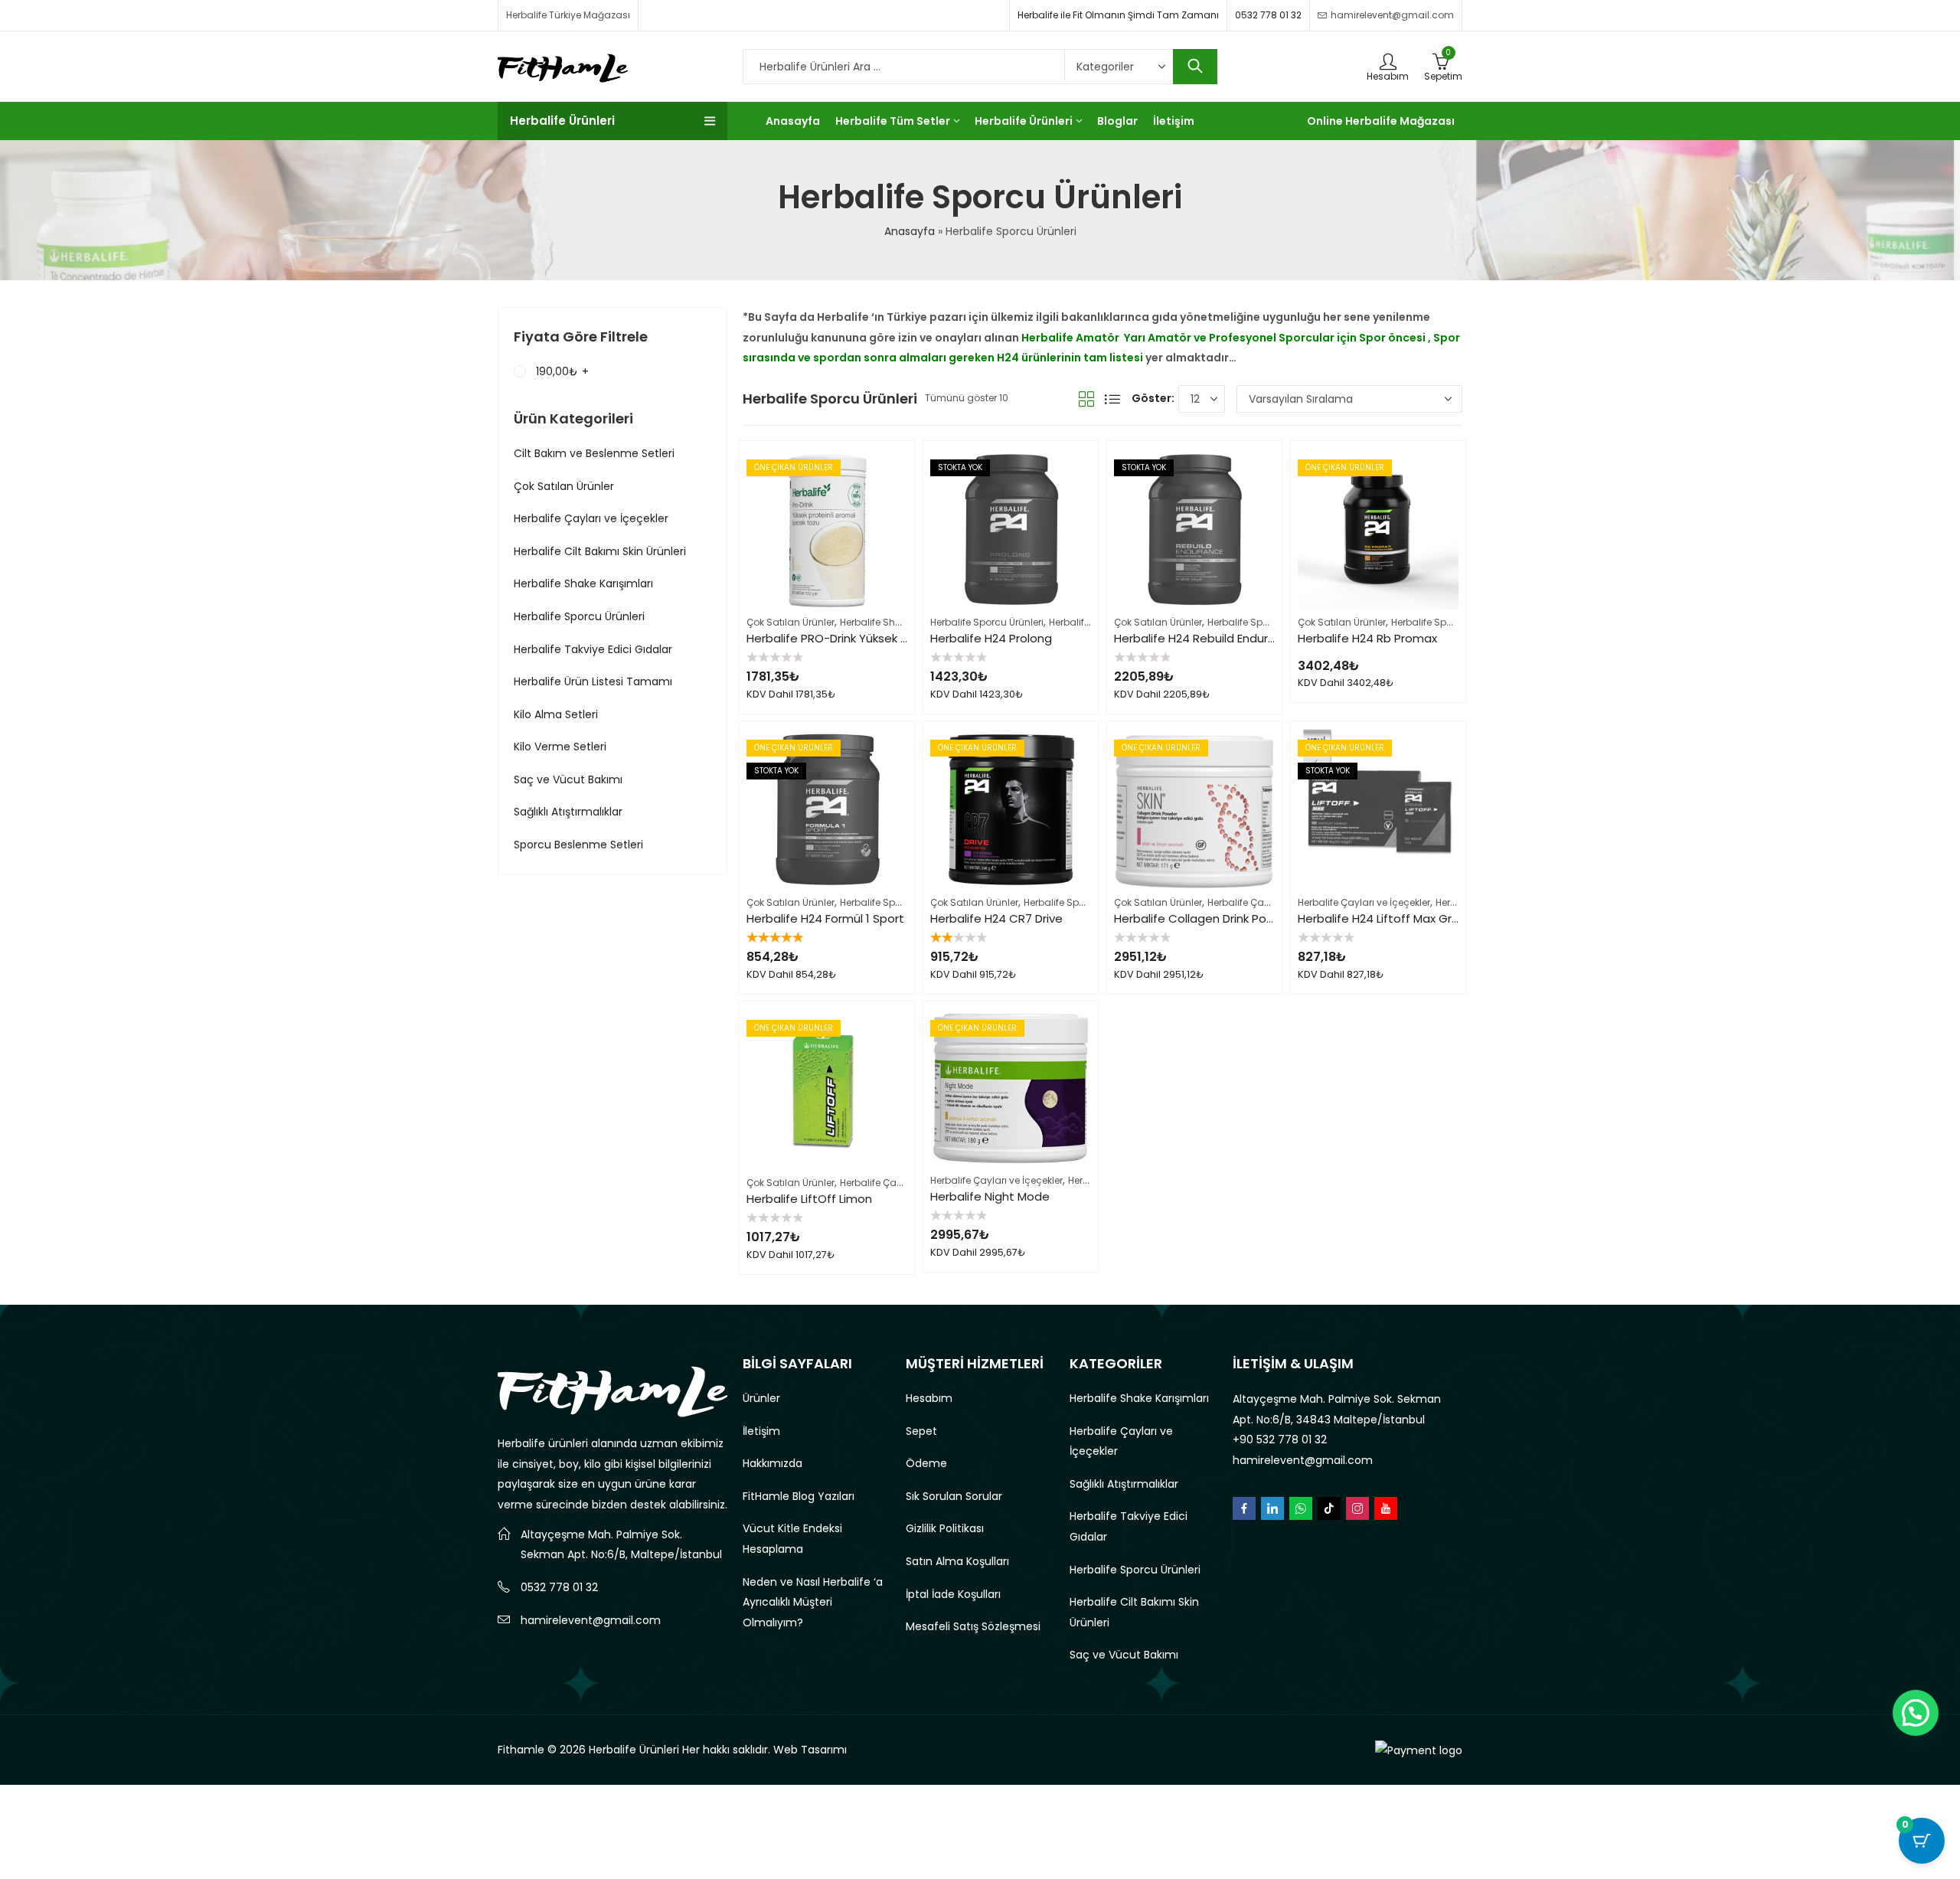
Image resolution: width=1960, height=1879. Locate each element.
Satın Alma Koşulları (957, 1561)
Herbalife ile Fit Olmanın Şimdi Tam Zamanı (1118, 15)
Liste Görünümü (1112, 399)
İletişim (761, 1431)
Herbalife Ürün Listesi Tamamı (593, 681)
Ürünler (761, 1398)
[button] (1916, 1713)
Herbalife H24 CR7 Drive (996, 918)
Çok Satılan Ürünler (791, 622)
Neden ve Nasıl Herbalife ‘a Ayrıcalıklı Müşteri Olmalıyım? (813, 1602)
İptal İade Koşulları (953, 1594)
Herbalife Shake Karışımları (902, 622)
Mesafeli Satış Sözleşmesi (973, 1626)
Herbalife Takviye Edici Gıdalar (593, 649)
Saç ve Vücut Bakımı (568, 779)
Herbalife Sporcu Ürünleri (987, 622)
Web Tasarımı (810, 1750)
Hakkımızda (773, 1463)
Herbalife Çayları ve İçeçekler (1274, 902)
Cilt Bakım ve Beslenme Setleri (594, 453)
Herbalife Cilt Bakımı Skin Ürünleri (600, 551)
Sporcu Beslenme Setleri (578, 845)
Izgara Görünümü (1086, 399)
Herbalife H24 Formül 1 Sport (825, 918)
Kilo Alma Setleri (556, 714)
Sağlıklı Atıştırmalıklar (568, 812)
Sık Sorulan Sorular (954, 1496)
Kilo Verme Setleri (560, 747)
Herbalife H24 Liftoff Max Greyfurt (1392, 918)
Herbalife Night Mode (990, 1196)
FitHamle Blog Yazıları (799, 1496)
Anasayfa (910, 231)
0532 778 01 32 (1268, 15)
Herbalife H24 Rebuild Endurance (1205, 638)
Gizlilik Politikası (945, 1528)
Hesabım (929, 1398)
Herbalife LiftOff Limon (809, 1199)
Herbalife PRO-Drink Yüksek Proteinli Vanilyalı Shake (889, 638)
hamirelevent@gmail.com (591, 1620)
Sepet (921, 1431)
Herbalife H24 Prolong (991, 638)
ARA (1195, 67)
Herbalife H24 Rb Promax (1367, 638)
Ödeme (926, 1463)
